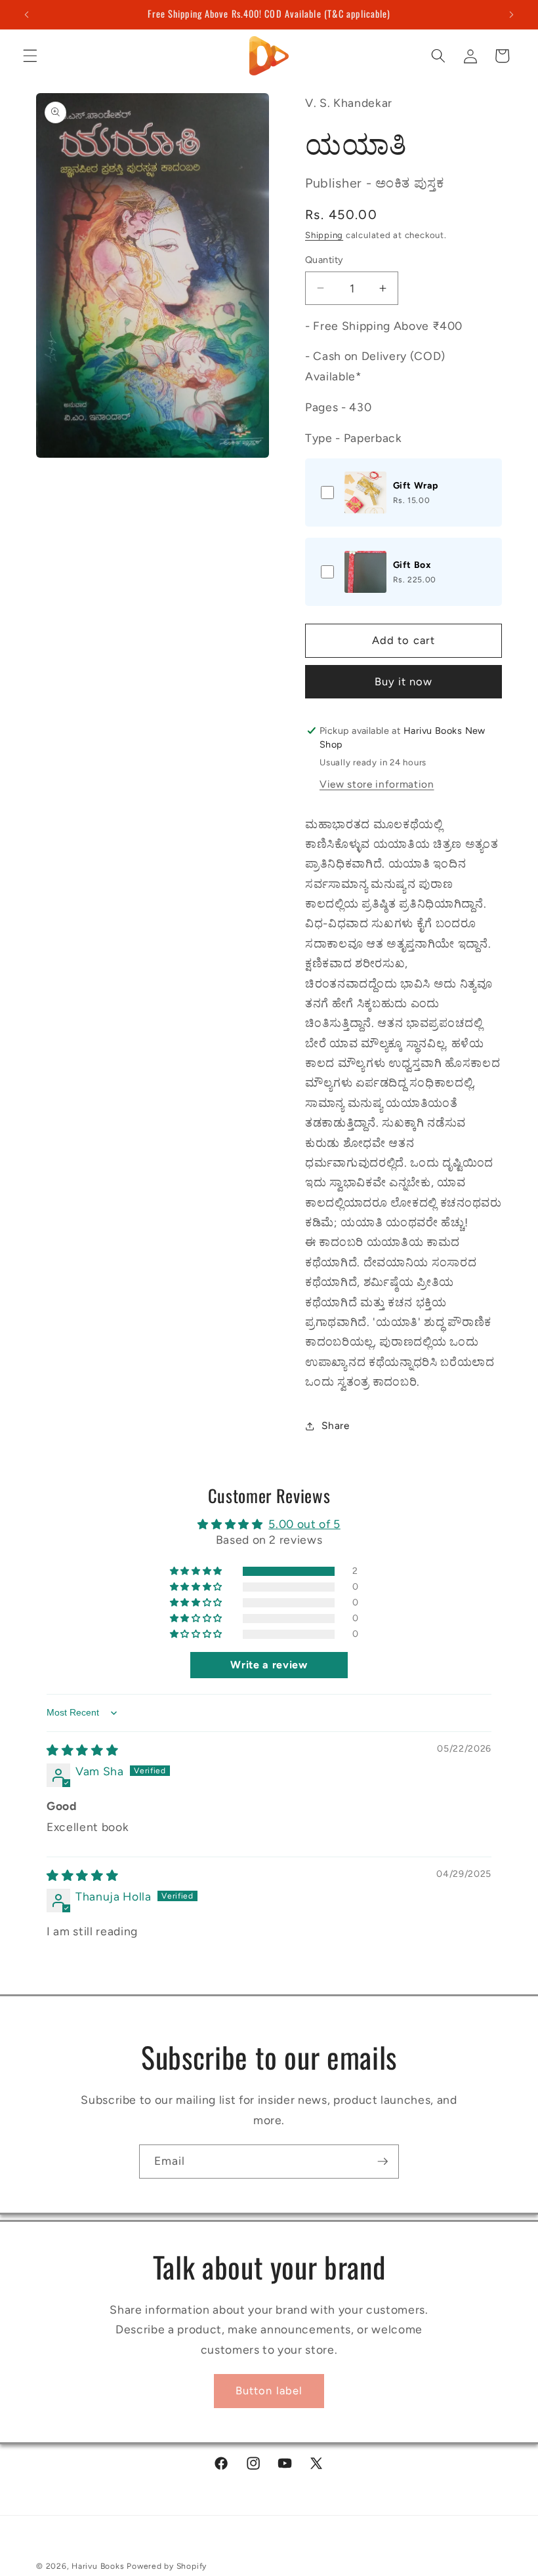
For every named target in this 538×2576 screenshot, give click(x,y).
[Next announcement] (511, 14)
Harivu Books (98, 2566)
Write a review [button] (269, 1665)
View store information (377, 784)
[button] (30, 56)
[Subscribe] (383, 2162)
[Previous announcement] (27, 14)
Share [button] (335, 1425)
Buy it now (404, 681)
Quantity (324, 260)
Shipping (324, 235)
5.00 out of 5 (304, 1524)
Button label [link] (269, 2390)
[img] (82, 1750)
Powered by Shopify (167, 2566)
